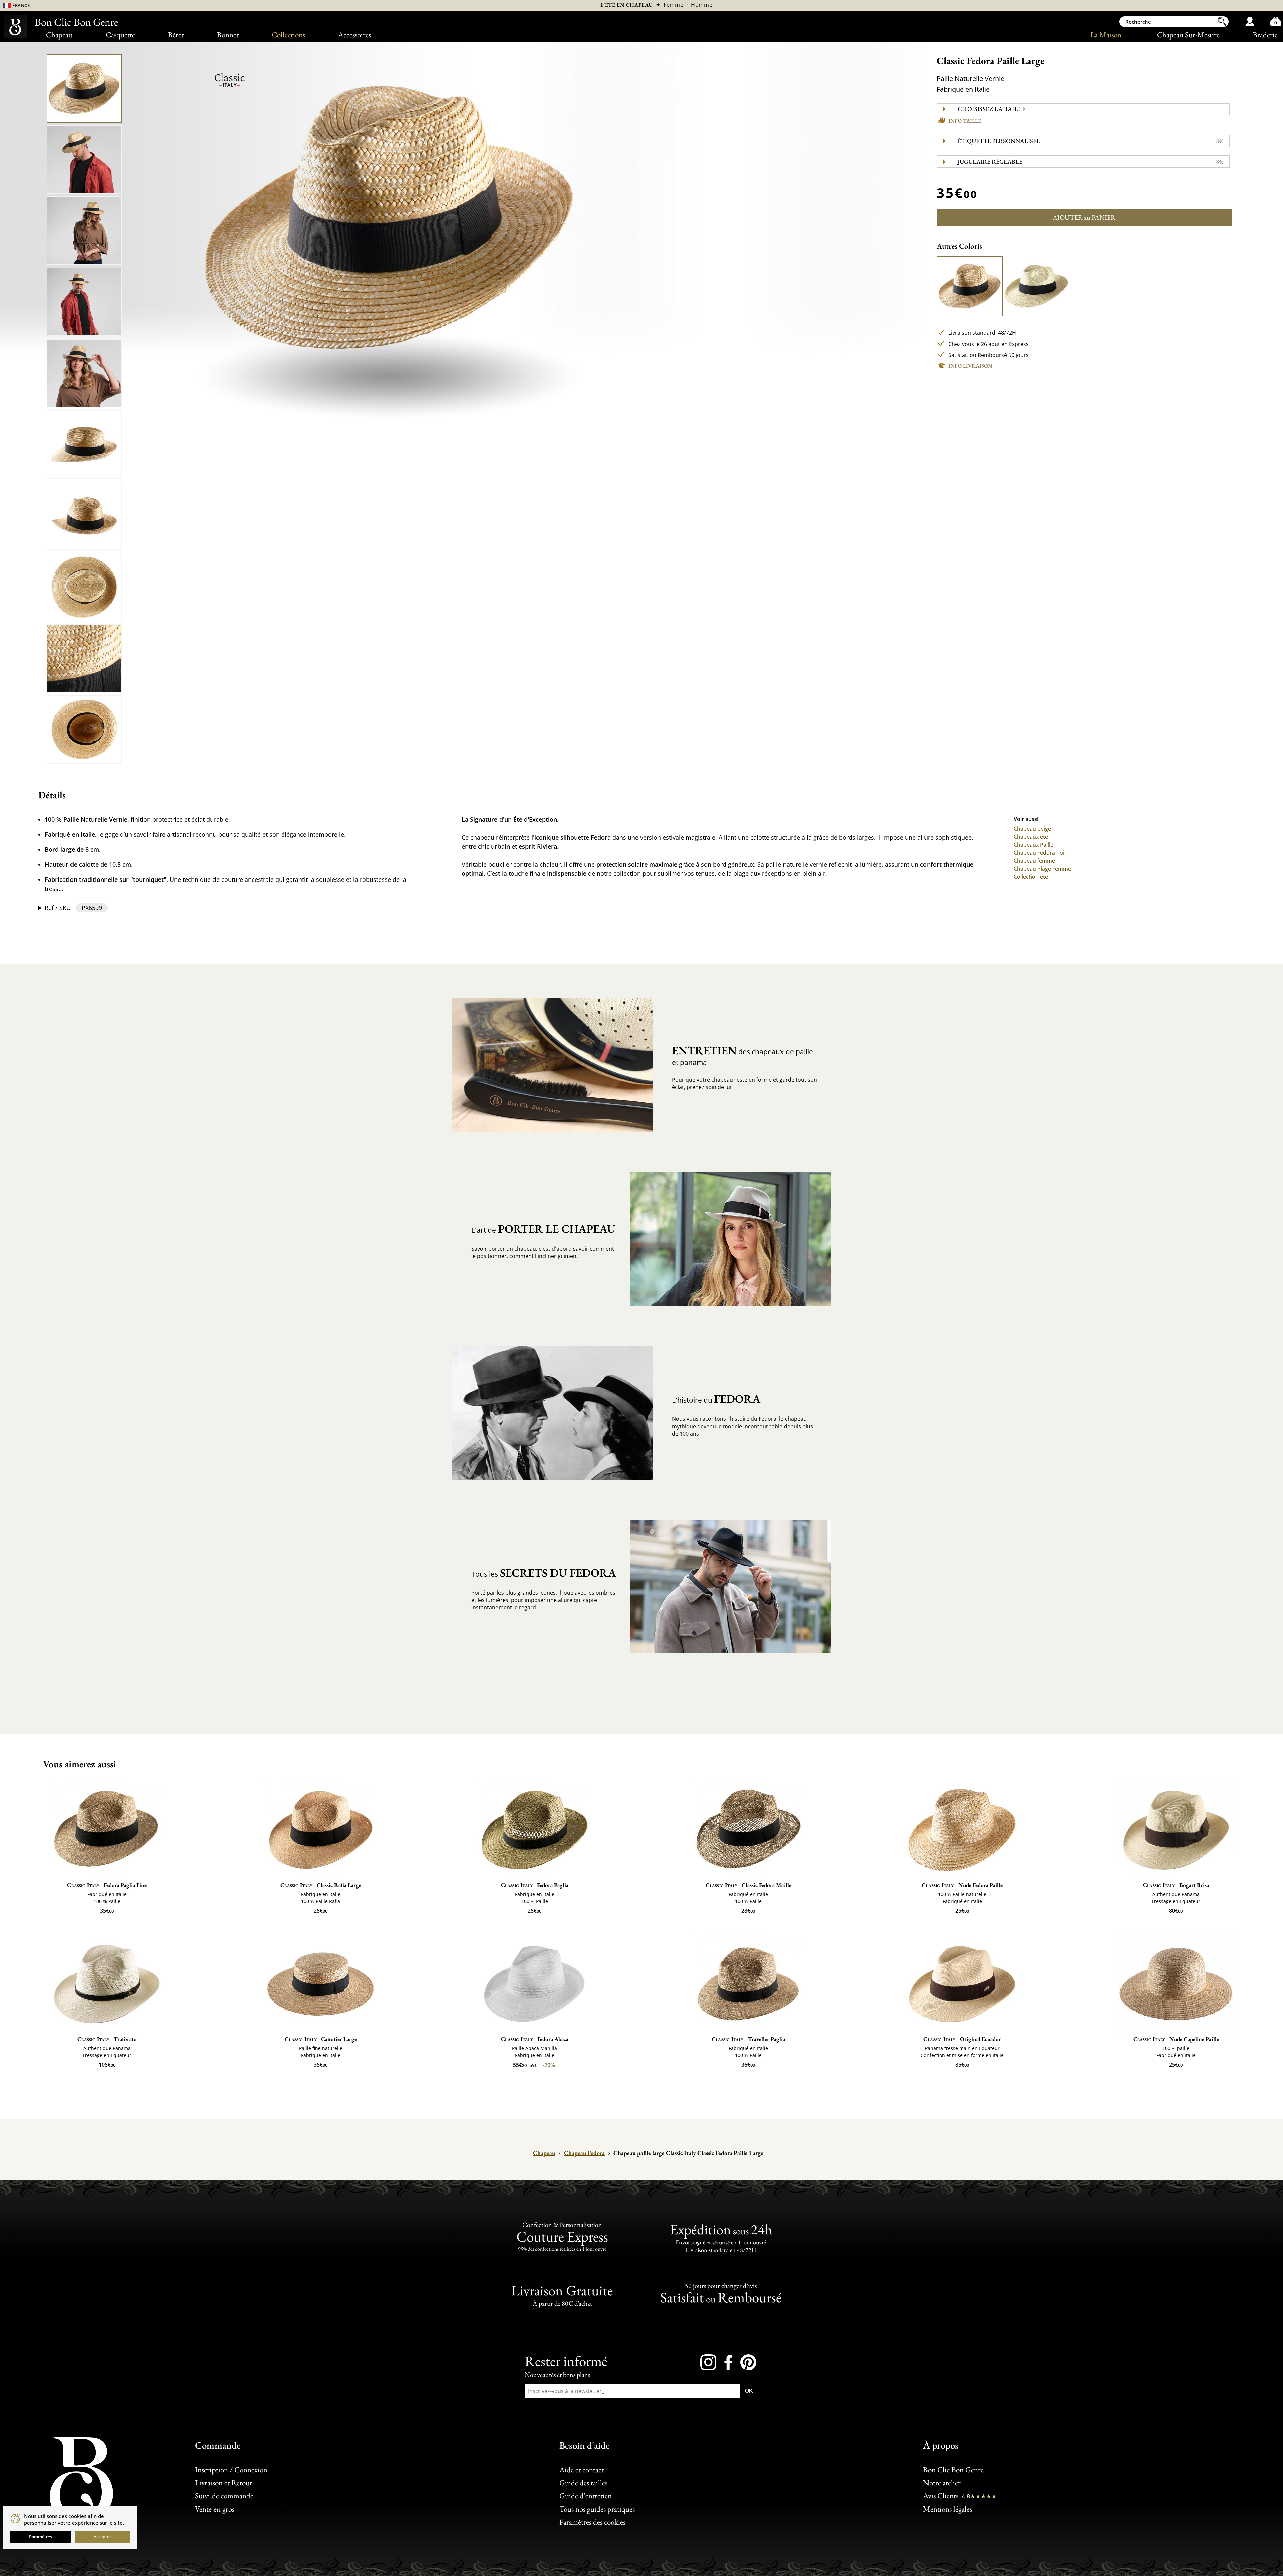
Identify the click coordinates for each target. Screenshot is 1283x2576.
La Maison (1106, 35)
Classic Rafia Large (321, 1885)
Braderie (1265, 35)
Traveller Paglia (748, 2039)
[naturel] (970, 286)
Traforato (107, 2039)
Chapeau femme (1034, 861)
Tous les (544, 1573)
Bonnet (228, 35)
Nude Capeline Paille (1176, 2039)
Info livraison (970, 366)
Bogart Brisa (1176, 1885)
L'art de (543, 1229)
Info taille (965, 121)
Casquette (120, 35)
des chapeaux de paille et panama (742, 1055)
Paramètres (41, 2537)
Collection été (1031, 877)
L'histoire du (716, 1399)
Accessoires (354, 35)
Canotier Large (321, 2039)
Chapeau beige (1032, 829)
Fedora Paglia (535, 1885)
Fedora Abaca (535, 2039)
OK (749, 2390)
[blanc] (1036, 286)
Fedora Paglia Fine (107, 1885)
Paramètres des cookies (592, 2522)
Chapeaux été (1031, 837)
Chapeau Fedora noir (1040, 853)
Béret (176, 35)
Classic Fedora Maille (749, 1885)
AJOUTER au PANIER (1084, 217)
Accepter (102, 2537)
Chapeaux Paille (1034, 845)
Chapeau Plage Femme (1042, 869)
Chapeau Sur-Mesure (1188, 35)
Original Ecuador (962, 2039)
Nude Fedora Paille (962, 1885)
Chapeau (59, 35)
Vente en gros (215, 2509)
